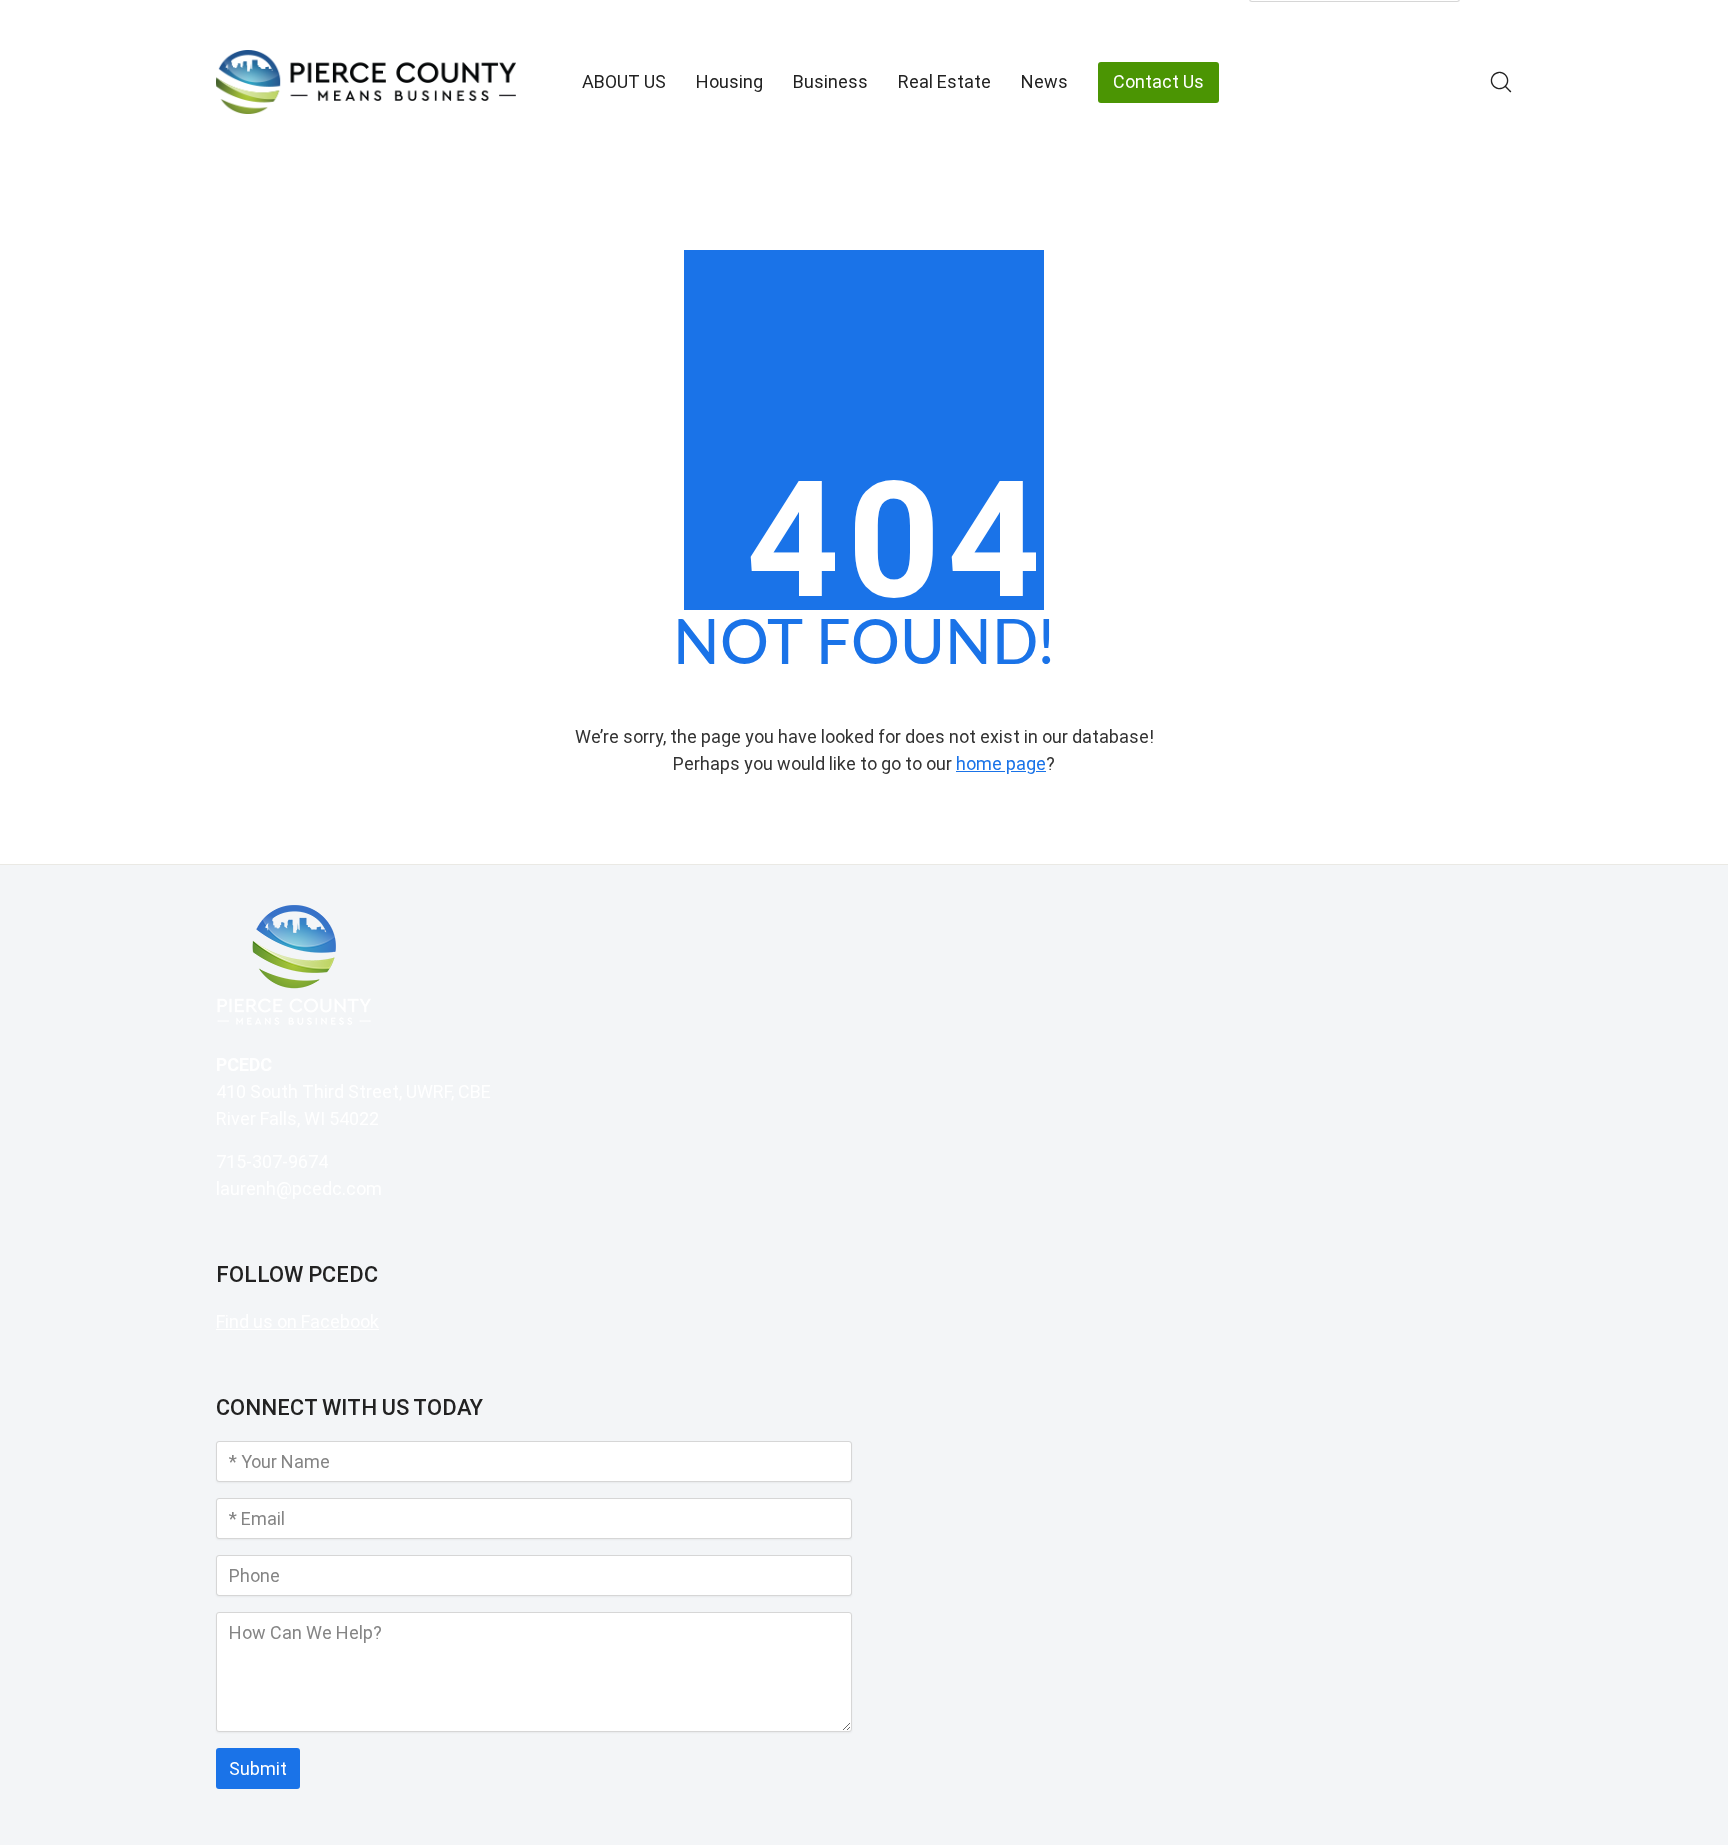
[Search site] (1501, 82)
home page (1001, 763)
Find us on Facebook (297, 1321)
